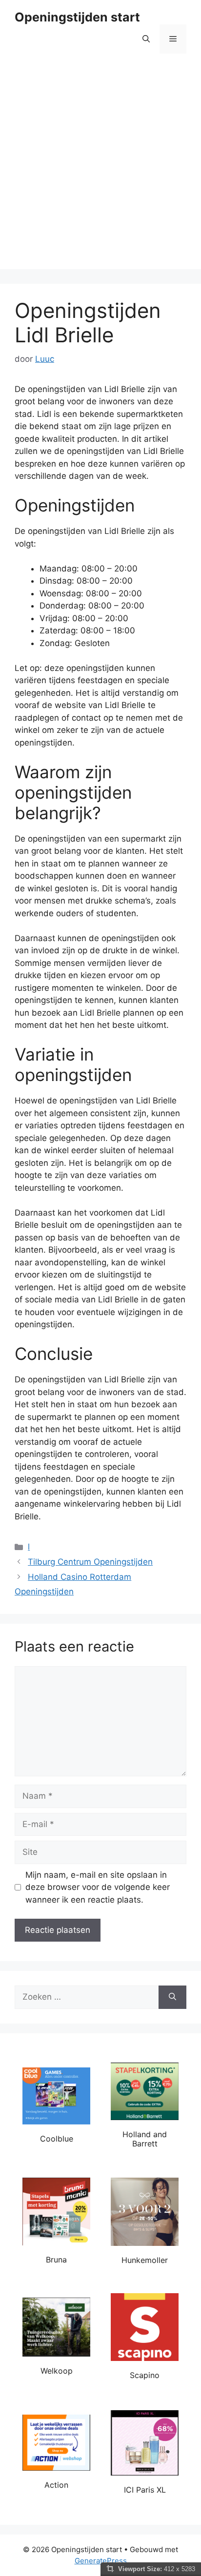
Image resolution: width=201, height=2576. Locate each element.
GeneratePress (101, 2561)
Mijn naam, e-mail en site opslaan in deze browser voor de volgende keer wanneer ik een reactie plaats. (98, 1887)
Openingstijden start (77, 17)
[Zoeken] (172, 1997)
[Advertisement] (100, 169)
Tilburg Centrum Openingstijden (90, 1562)
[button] (146, 39)
